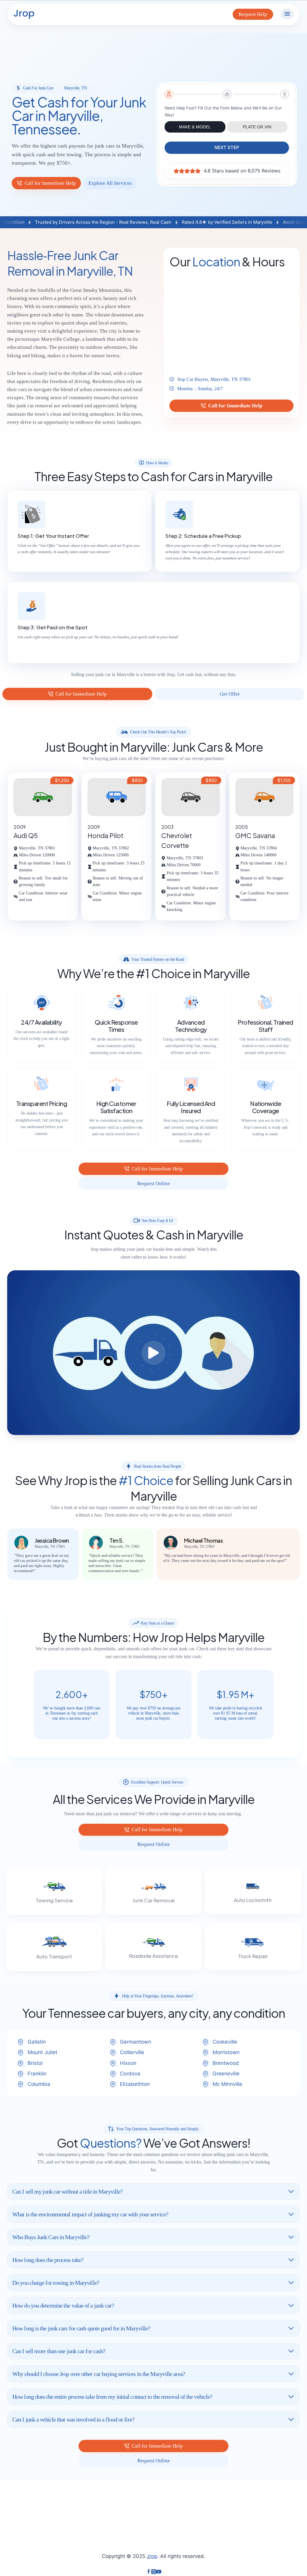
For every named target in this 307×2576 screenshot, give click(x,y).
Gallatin (37, 2042)
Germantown (136, 2042)
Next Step (227, 147)
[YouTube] (159, 2572)
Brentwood (226, 2063)
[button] (153, 1353)
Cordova (130, 2074)
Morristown (226, 2052)
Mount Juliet (42, 2052)
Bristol (35, 2063)
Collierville (132, 2052)
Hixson (128, 2063)
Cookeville (225, 2042)
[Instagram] (154, 2572)
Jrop (152, 2556)
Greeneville (226, 2074)
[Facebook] (149, 2572)
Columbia (39, 2084)
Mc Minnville (227, 2084)
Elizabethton (135, 2084)
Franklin (37, 2074)
